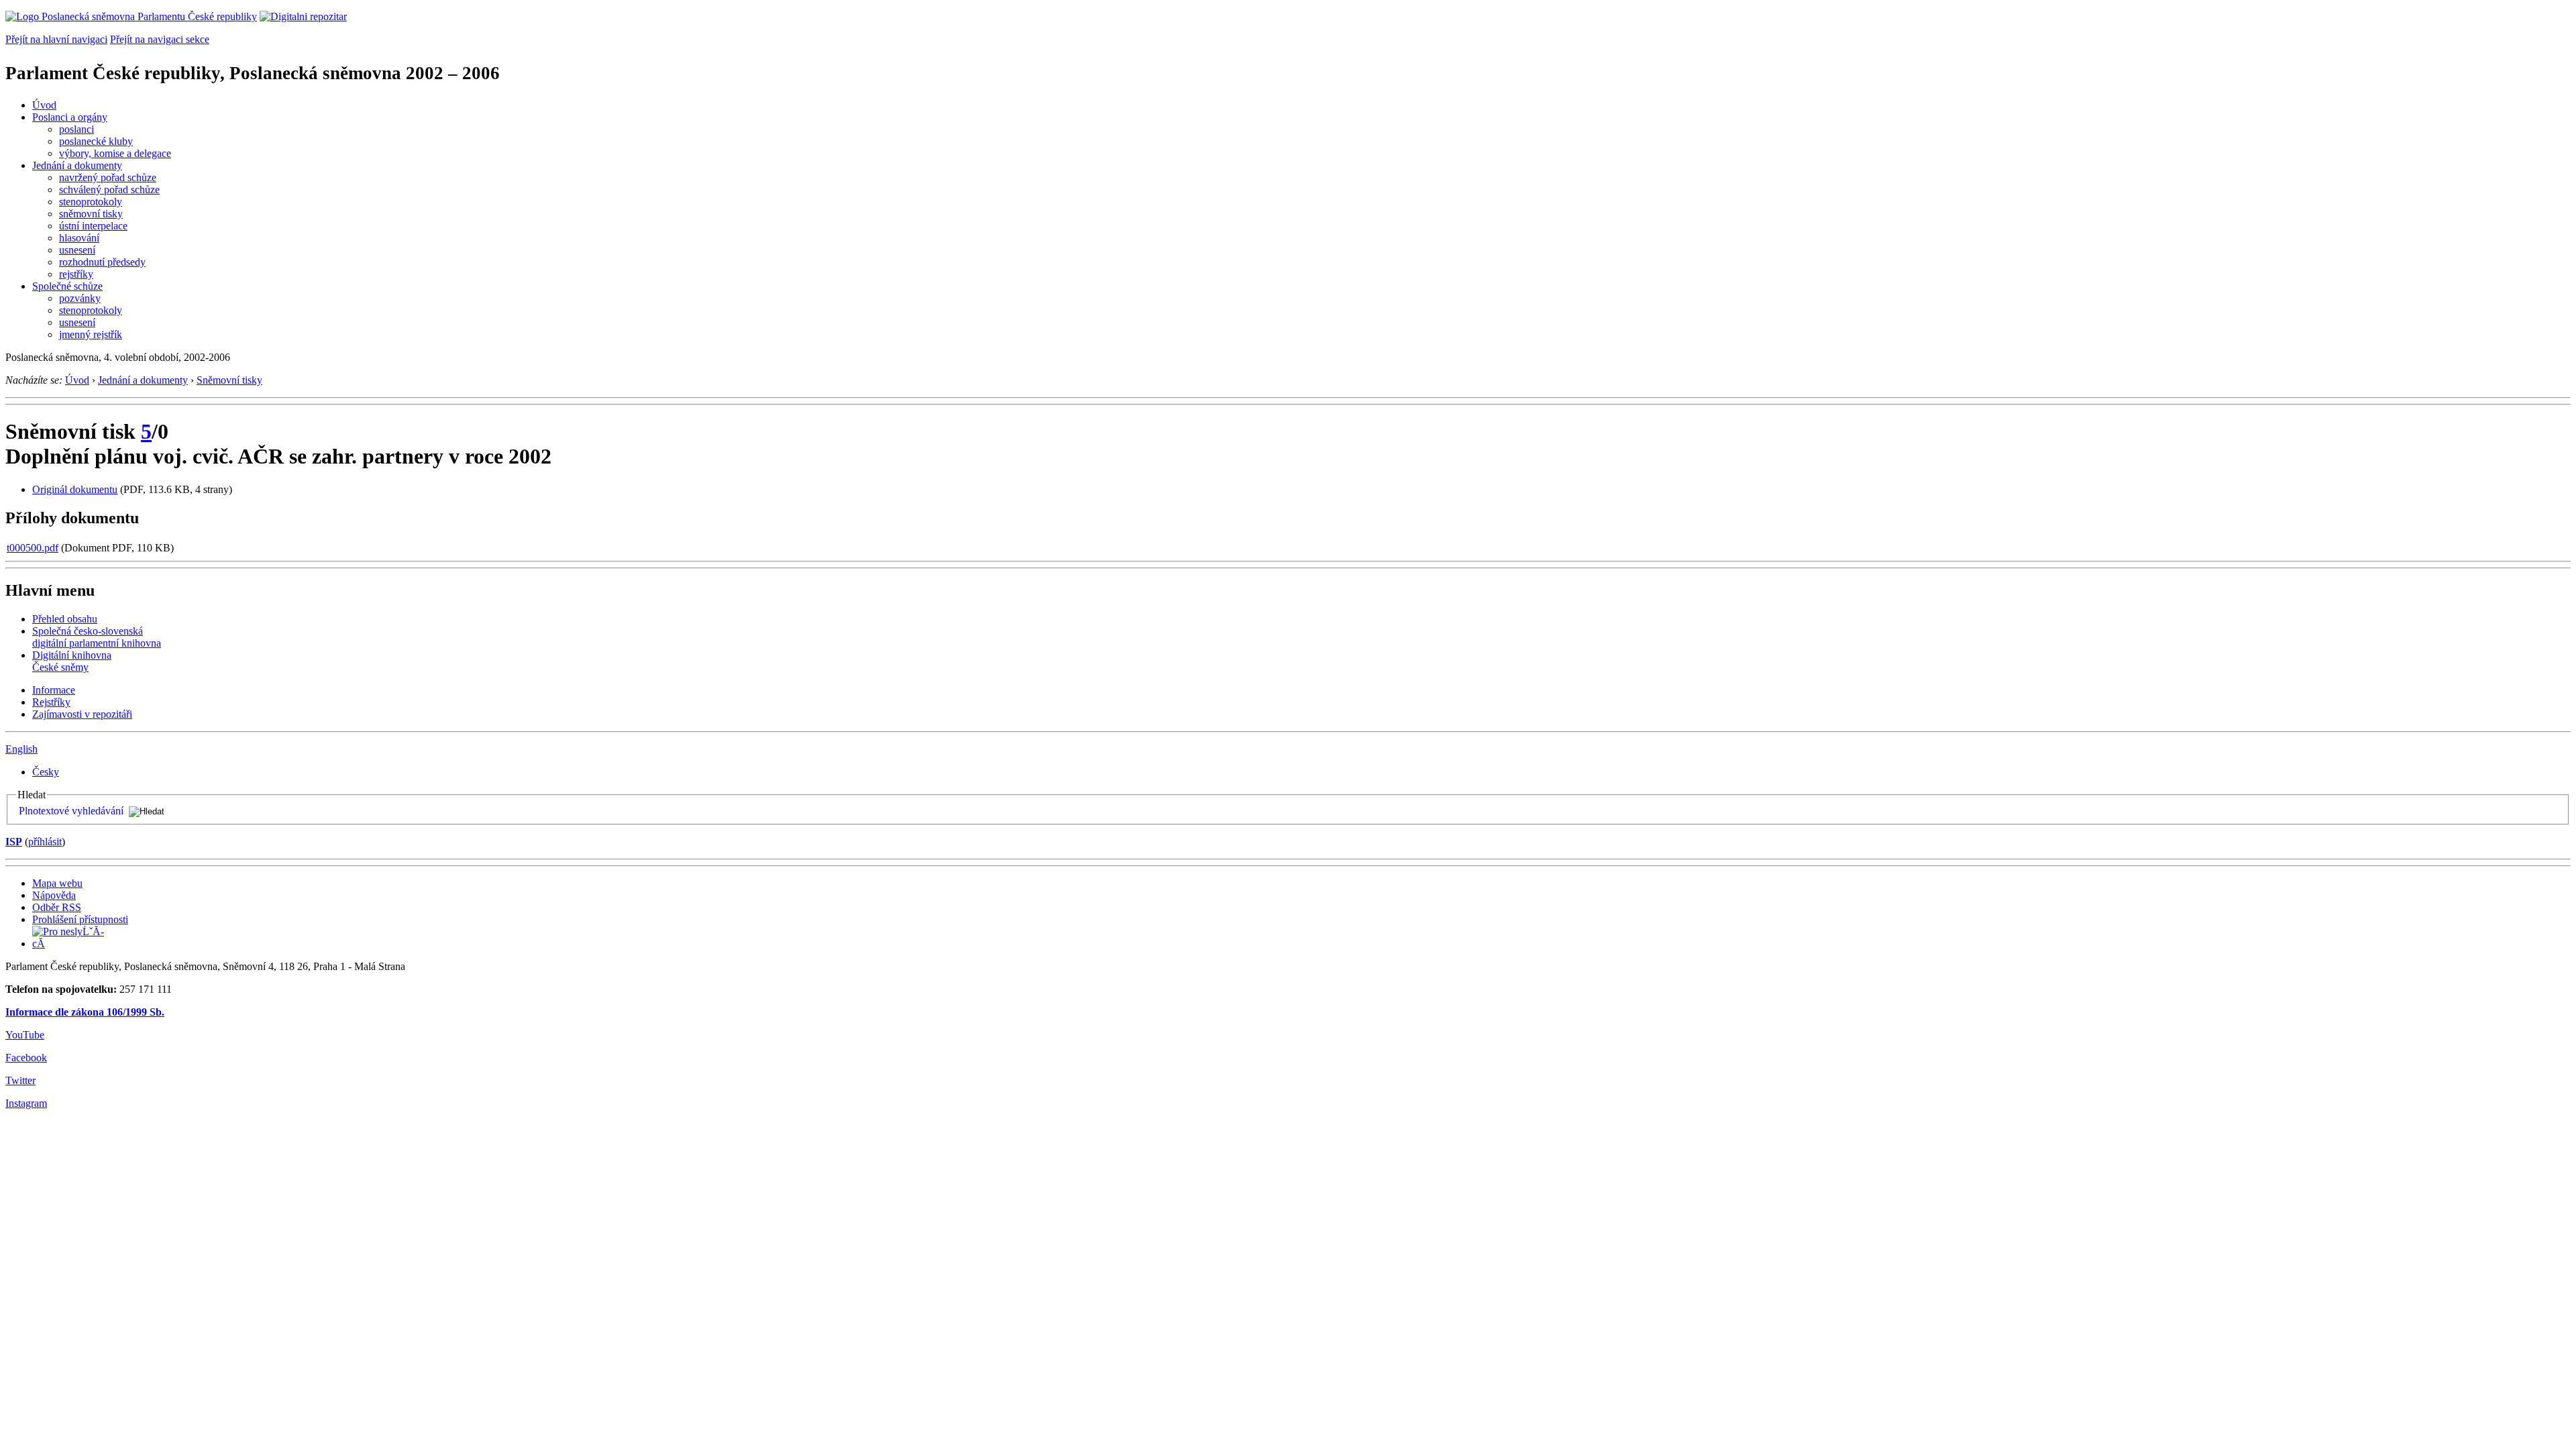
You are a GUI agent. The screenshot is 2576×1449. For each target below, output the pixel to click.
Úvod (44, 105)
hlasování (79, 238)
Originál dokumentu (75, 489)
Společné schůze (67, 286)
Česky (46, 772)
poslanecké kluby (96, 141)
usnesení (77, 250)
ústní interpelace (93, 226)
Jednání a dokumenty (77, 165)
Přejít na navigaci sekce (160, 39)
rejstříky (76, 274)
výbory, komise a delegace (115, 153)
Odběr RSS (57, 907)
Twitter (20, 1080)
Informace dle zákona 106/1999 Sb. (85, 1012)
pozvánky (80, 298)
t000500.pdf (33, 548)
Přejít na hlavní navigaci (56, 39)
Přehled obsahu (65, 619)
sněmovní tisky (91, 214)
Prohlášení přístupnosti (80, 919)
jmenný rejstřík (91, 334)
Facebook (26, 1058)
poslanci (76, 129)
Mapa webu (57, 883)
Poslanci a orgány (70, 117)
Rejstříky (51, 702)
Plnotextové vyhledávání (71, 811)
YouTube (25, 1035)
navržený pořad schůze (108, 177)
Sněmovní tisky (229, 380)
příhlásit (45, 842)
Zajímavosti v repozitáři (82, 714)
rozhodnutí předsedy (102, 262)
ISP (14, 842)
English (21, 749)
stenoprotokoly (91, 202)
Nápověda (54, 895)
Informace (54, 690)
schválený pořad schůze (109, 190)
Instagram (26, 1103)
